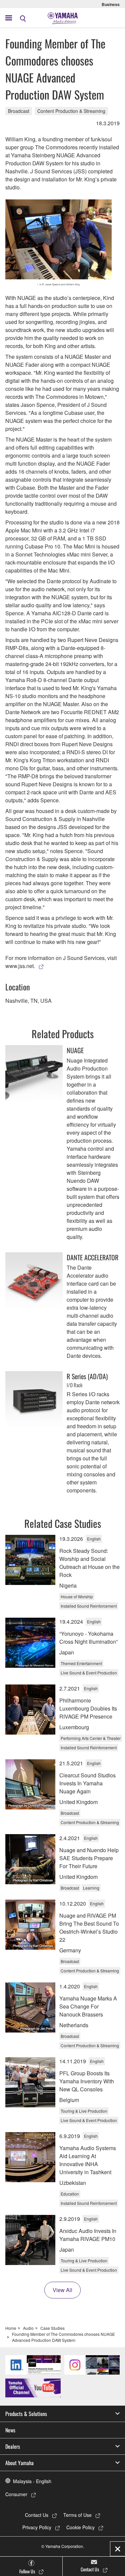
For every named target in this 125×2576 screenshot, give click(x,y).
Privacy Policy (37, 2527)
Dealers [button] (13, 2446)
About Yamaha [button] (19, 2463)
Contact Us (37, 2515)
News (10, 2430)
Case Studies (52, 2328)
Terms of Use (77, 2515)
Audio (28, 2328)
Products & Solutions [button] (26, 2414)
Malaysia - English (32, 2481)
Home (11, 2328)
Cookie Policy (80, 2527)
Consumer (16, 2494)
